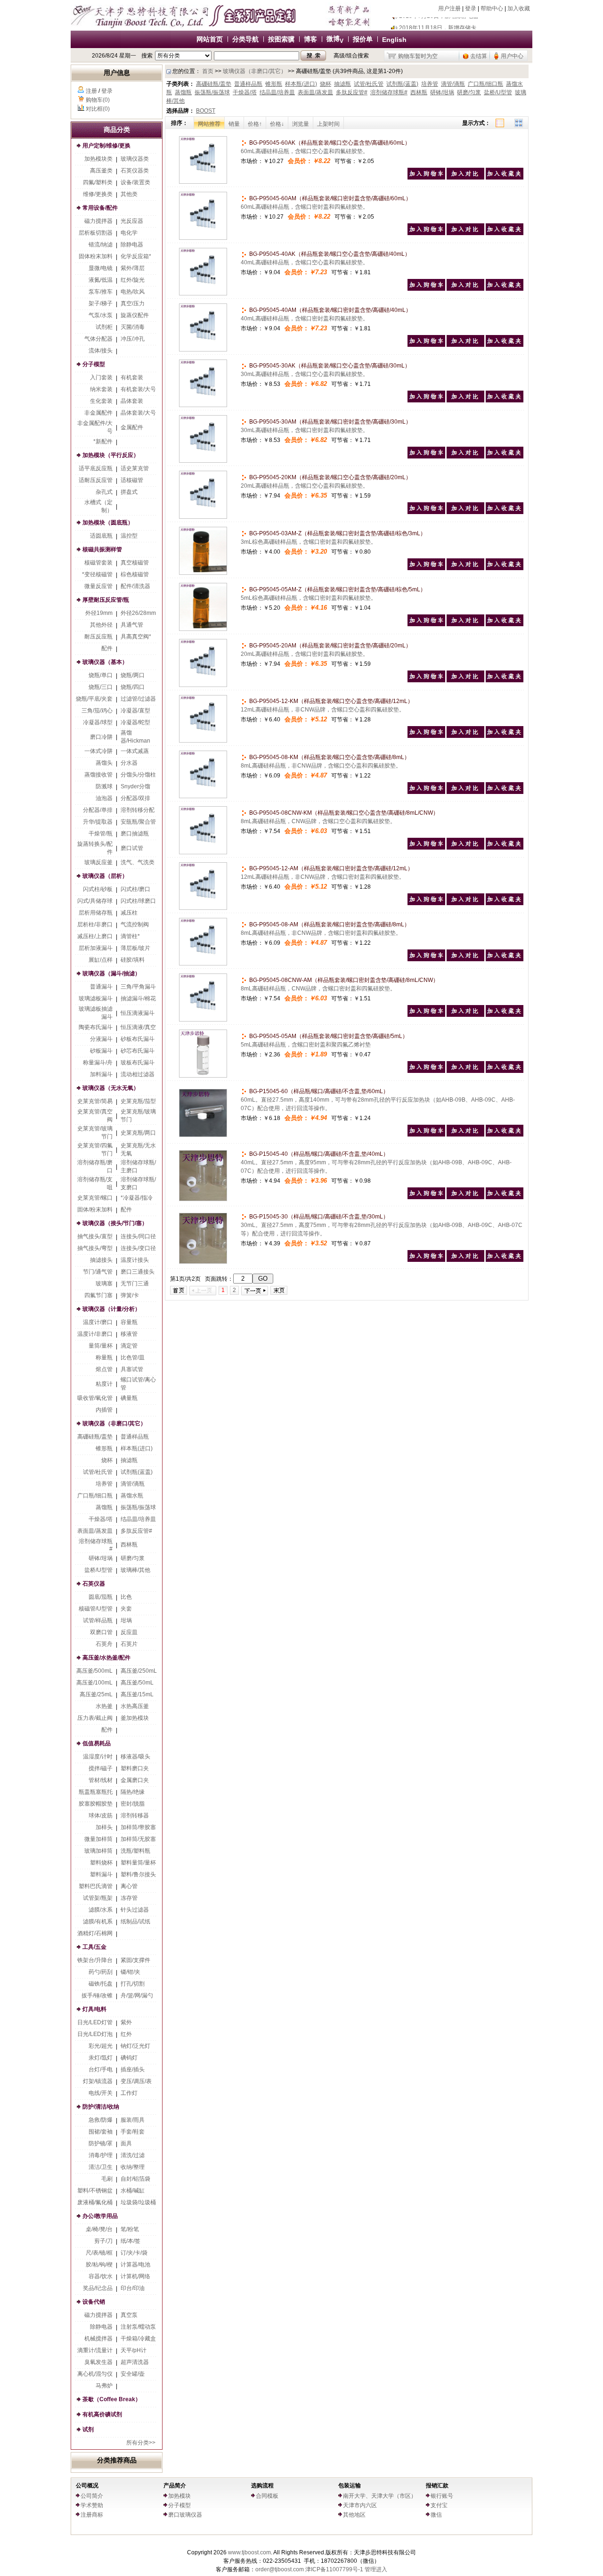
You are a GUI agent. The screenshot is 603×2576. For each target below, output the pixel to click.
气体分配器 (98, 339)
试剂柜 (104, 327)
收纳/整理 (133, 2167)
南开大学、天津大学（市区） (380, 2496)
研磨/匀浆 (133, 1558)
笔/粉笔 (130, 2229)
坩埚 (126, 1620)
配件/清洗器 (135, 586)
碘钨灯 (129, 2058)
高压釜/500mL (94, 1671)
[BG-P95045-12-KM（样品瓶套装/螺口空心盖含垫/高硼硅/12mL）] (203, 741)
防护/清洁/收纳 (101, 2107)
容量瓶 (129, 1322)
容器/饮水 (101, 2276)
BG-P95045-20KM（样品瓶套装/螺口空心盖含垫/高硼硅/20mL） (330, 477)
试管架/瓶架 (98, 1898)
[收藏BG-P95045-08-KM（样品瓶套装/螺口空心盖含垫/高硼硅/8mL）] (505, 792)
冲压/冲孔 (133, 339)
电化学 (129, 233)
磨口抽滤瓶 (135, 834)
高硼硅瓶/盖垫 (95, 1437)
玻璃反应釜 (98, 862)
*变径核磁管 (97, 574)
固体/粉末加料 (95, 1210)
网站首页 (210, 39)
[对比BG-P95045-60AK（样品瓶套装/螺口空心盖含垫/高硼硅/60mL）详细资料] (465, 178)
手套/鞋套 (133, 2132)
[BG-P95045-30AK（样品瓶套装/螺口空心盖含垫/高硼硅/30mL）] (203, 405)
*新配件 (103, 442)
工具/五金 (94, 1947)
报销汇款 (437, 2486)
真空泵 (129, 2315)
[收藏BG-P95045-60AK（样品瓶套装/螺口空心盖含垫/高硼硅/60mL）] (505, 178)
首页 (208, 71)
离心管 (129, 1886)
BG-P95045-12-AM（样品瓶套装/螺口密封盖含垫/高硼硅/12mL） (330, 868)
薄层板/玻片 (135, 948)
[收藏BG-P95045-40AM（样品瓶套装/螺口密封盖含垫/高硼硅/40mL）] (505, 345)
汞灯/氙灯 (101, 2058)
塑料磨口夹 (135, 1768)
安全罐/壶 (133, 2374)
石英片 (129, 1644)
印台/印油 (133, 2288)
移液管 (129, 1334)
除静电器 (132, 245)
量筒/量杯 (101, 1346)
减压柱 (129, 913)
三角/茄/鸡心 (97, 711)
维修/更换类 (98, 194)
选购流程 (262, 2486)
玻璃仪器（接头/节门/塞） (115, 1223)
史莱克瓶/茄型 (138, 1101)
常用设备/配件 (100, 208)
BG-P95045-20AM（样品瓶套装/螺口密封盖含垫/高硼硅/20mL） (330, 646)
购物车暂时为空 (418, 56)
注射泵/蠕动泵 (138, 2327)
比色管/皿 (133, 1358)
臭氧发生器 (98, 2362)
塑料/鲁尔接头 (138, 1874)
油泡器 (104, 798)
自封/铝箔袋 (135, 2179)
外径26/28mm (138, 613)
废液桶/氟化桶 (95, 2202)
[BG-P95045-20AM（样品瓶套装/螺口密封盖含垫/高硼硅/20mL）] (203, 685)
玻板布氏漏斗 (138, 1063)
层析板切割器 (96, 233)
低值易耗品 (97, 1743)
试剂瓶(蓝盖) (137, 1472)
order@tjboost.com (280, 2569)
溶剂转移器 (135, 1815)
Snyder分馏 (135, 786)
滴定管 (129, 1346)
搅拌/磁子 (101, 1768)
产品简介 (175, 2486)
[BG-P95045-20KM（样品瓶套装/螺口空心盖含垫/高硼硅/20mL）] (203, 517)
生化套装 (101, 401)
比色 (126, 1597)
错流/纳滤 (101, 245)
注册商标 (92, 2515)
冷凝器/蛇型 (135, 722)
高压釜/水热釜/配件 (106, 1658)
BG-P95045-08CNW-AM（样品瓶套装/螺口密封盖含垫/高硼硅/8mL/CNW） (343, 980)
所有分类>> (141, 2443)
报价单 (363, 39)
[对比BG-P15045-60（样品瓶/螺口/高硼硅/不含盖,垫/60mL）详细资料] (465, 1135)
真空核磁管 (135, 563)
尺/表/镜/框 (99, 2253)
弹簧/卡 (130, 1295)
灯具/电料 (94, 2009)
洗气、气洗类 (138, 862)
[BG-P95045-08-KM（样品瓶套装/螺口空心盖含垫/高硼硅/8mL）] (203, 796)
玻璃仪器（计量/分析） (111, 1309)
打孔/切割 (133, 1984)
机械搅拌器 (98, 2339)
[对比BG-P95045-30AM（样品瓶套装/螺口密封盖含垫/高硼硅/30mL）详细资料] (465, 457)
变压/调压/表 (136, 2081)
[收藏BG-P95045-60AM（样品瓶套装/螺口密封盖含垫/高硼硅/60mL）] (505, 233)
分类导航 (245, 39)
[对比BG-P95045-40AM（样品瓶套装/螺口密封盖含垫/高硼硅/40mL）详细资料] (465, 345)
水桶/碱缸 (133, 2191)
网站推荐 (209, 124)
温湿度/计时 (98, 1757)
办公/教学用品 (100, 2216)
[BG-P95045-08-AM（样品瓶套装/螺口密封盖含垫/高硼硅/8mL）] (203, 964)
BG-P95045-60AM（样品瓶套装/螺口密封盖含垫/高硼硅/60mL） (330, 198)
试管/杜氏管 (98, 1472)
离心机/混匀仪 (95, 2374)
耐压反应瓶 (98, 637)
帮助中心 (492, 8)
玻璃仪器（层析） (105, 876)
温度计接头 (135, 1260)
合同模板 (267, 2496)
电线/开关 (101, 2093)
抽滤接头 (101, 1260)
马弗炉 (104, 2386)
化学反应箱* (136, 256)
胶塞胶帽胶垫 (96, 1804)
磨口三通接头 (138, 1272)
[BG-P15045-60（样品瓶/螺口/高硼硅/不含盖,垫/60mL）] (203, 1135)
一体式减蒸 (135, 751)
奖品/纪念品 (98, 2288)
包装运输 (350, 2486)
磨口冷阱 (101, 737)
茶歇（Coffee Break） (112, 2399)
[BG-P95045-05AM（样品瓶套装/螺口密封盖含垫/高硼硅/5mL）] (203, 1076)
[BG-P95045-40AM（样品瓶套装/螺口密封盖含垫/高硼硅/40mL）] (203, 350)
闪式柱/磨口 (135, 889)
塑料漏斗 (101, 1874)
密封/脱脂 (133, 1804)
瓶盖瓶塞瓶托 (96, 1792)
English (394, 40)
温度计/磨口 (98, 1322)
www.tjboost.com (249, 2552)
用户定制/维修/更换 (106, 146)
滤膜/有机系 (98, 1922)
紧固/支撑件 (135, 1960)
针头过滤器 (135, 1910)
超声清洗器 (135, 2362)
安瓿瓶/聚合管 (138, 822)
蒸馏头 (104, 763)
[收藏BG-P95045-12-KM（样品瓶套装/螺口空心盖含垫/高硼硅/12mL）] (505, 736)
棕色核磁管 (135, 574)
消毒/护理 (101, 2155)
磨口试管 (132, 848)
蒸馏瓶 (104, 1507)
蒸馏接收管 (98, 775)
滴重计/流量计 (95, 2350)
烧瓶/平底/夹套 (94, 699)
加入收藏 (519, 8)
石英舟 (104, 1644)
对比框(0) (98, 109)
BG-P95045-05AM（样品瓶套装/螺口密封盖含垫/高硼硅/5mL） (328, 1036)
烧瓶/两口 (133, 675)
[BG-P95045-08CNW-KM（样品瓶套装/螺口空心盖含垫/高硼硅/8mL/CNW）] (203, 852)
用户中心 (512, 56)
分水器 (129, 763)
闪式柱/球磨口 (138, 901)
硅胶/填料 (133, 960)
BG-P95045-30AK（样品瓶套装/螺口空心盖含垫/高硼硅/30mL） (329, 366)
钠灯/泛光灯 (135, 2046)
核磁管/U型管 (96, 1609)
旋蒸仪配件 (135, 315)
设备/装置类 (135, 182)
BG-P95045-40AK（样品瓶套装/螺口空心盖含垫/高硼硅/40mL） (329, 254)
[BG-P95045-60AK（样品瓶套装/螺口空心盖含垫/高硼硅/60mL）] (203, 182)
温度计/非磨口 (95, 1334)
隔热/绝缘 (133, 1792)
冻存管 (129, 1898)
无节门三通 (135, 1284)
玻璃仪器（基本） (105, 662)
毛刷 (107, 2179)
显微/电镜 (101, 268)
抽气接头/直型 (95, 1236)
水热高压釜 (135, 1706)
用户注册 (449, 8)
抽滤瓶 (129, 1460)
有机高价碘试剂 (102, 2414)
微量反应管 (98, 586)
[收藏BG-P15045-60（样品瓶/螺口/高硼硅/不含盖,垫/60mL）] (505, 1135)
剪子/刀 (103, 2241)
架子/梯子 (101, 303)
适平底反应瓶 (96, 468)
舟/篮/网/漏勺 (137, 1995)
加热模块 (179, 2496)
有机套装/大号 (138, 389)
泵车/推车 (101, 292)
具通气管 (132, 625)
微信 (436, 2515)
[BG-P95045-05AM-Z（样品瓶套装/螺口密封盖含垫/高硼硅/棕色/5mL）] (203, 629)
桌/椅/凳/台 (99, 2229)
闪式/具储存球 (95, 901)
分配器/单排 (98, 810)
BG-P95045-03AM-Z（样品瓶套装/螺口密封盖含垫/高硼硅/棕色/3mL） (337, 533)
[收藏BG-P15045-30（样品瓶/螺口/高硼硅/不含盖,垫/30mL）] (505, 1260)
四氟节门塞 (98, 1295)
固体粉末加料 (96, 256)
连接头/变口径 (138, 1248)
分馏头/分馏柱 (138, 775)
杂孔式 (104, 492)
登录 (471, 8)
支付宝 (439, 2505)
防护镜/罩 (101, 2143)
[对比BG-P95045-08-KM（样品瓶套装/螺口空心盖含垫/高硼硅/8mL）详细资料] (465, 792)
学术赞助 (92, 2505)
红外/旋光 (133, 280)
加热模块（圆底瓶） (108, 523)
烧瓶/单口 (101, 675)
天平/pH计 (134, 2350)
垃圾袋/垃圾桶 (138, 2202)
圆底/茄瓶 (101, 1597)
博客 (310, 39)
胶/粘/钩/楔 (99, 2265)
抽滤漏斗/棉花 (138, 998)
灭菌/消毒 (133, 327)
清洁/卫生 (101, 2167)
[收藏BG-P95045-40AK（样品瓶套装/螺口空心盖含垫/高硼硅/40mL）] (505, 289)
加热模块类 (98, 159)
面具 (126, 2143)
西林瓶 (129, 1545)
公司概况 (87, 2486)
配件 (107, 648)
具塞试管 (132, 1369)
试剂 (88, 2429)
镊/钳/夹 (130, 1972)
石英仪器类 (135, 171)
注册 (91, 91)
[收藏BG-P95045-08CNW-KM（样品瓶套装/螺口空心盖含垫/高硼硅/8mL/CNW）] (505, 848)
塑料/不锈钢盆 (95, 2191)
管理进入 (376, 2569)
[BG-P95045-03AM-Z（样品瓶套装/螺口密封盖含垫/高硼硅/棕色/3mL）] (203, 573)
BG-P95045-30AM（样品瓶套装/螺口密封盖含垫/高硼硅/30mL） (330, 422)
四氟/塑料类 (98, 182)
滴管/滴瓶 (133, 1484)
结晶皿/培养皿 (138, 1519)
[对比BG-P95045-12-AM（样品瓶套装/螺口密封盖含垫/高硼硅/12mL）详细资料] (465, 903)
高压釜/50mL (137, 1683)
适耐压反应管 (96, 480)
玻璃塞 (104, 1284)
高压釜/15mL (137, 1694)
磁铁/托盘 (101, 1984)
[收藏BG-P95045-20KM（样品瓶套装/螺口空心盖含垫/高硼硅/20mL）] (505, 512)
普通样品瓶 (135, 1437)
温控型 (129, 536)
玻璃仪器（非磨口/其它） (114, 1423)
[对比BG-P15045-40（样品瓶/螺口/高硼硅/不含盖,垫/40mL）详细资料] (465, 1197)
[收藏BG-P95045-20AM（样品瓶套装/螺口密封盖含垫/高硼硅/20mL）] (505, 680)
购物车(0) (98, 100)
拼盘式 (129, 492)
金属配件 (132, 427)
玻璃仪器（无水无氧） (111, 1088)
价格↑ (255, 124)
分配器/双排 (135, 798)
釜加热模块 (135, 1718)
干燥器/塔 (101, 1519)
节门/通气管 (98, 1272)
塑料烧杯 (101, 1863)
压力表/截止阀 (95, 1718)
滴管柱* (130, 936)
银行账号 (442, 2496)
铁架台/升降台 (95, 1960)
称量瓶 (104, 1358)
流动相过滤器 (138, 1074)
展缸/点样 (101, 960)
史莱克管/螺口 (95, 1198)
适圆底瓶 (101, 536)
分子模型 (94, 364)
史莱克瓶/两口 (138, 1133)
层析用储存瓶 (96, 913)
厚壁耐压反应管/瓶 (106, 600)
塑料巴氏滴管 (96, 1886)
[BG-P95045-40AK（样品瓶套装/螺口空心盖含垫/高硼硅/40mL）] (203, 294)
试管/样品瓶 (98, 1620)
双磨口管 (101, 1632)
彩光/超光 (101, 2046)
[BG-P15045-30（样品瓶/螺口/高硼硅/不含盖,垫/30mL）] (203, 1262)
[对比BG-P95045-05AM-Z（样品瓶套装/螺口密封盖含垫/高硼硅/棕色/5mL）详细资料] (465, 624)
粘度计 (104, 1384)
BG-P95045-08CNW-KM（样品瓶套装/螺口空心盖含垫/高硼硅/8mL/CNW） (343, 813)
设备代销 (94, 2302)
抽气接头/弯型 (95, 1248)
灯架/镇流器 (98, 2081)
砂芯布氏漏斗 (138, 1051)
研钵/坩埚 (101, 1558)
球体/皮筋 (101, 1815)
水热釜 (104, 1706)
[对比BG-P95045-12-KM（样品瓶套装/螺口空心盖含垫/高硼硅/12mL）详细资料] (465, 736)
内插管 (104, 1410)
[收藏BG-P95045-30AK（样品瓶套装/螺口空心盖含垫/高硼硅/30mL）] (505, 401)
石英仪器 (94, 1584)
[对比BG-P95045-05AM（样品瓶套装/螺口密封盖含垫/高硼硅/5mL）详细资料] (465, 1071)
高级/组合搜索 (351, 56)
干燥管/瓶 (101, 834)
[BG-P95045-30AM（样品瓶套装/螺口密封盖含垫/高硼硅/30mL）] (203, 461)
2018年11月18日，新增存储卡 (438, 23)
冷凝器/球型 (98, 722)
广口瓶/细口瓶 (95, 1496)
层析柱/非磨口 (95, 924)
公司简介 (92, 2496)
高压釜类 (101, 171)
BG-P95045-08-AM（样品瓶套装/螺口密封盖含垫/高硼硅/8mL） (329, 924)
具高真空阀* (136, 637)
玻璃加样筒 (98, 1851)
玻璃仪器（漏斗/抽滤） (111, 973)
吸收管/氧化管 (95, 1398)
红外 (126, 2034)
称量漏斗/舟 (98, 1063)
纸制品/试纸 (135, 1922)
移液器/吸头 (135, 1757)
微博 (335, 39)
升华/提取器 (98, 822)
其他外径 (101, 625)
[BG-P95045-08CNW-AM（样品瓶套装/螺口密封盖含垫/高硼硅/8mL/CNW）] (203, 1020)
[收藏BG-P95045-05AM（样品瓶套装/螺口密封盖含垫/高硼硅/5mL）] (505, 1071)
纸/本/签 (130, 2241)
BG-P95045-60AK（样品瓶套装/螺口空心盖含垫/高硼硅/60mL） (329, 143)
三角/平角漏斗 (138, 987)
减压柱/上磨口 (95, 936)
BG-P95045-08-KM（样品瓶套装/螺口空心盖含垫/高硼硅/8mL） (329, 757)
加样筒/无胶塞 (138, 1839)
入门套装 (101, 377)
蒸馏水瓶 (132, 1496)
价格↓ (277, 124)
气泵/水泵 (101, 315)
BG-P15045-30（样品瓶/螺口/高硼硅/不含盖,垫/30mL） (318, 1217)
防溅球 (104, 786)
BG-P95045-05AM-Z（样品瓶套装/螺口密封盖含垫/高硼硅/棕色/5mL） (337, 589)
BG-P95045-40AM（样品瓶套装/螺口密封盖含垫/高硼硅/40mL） (330, 310)
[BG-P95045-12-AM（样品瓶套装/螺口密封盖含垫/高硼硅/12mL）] (203, 908)
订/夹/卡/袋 (134, 2253)
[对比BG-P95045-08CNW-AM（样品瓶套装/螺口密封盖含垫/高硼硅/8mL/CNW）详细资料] (465, 1015)
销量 (234, 124)
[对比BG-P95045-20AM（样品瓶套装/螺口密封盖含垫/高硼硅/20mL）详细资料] (465, 680)
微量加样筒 (98, 1839)
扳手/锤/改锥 (97, 1995)
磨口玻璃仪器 (185, 2515)
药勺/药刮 (101, 1972)
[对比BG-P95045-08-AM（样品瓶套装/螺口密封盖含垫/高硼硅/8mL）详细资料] (465, 959)
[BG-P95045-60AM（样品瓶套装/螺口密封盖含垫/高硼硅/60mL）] (203, 238)
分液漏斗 (101, 1039)
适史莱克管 (135, 468)
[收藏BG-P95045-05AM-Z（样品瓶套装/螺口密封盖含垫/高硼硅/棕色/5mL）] (505, 624)
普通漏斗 (101, 987)
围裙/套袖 (101, 2132)
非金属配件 (98, 413)
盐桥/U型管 (98, 1570)
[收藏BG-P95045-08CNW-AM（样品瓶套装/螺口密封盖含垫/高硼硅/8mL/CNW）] (505, 1015)
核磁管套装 (98, 563)
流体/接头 (101, 351)
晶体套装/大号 (138, 413)
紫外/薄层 (133, 268)
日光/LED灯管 (95, 2022)
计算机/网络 (135, 2276)
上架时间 (328, 124)
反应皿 (129, 1632)
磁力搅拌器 (98, 221)
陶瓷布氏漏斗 (96, 1027)
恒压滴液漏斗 (138, 1013)
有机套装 (132, 377)
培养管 (104, 1484)
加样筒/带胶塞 (138, 1827)
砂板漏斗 (101, 1051)
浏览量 (301, 124)
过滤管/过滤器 (138, 699)
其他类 (129, 194)
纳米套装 (101, 389)
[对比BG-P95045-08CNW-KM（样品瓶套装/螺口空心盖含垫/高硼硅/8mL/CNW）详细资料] (465, 848)
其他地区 (354, 2515)
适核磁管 (132, 480)
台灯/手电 (101, 2069)
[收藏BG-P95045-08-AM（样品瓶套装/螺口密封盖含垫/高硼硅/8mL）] (505, 959)
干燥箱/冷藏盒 (138, 2339)
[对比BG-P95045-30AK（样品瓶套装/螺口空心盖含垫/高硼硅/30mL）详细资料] (465, 401)
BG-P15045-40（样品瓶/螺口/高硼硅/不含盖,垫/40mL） (318, 1154)
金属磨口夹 (135, 1780)
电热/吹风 (133, 292)
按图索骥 (281, 39)
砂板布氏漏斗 (138, 1039)
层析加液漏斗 (96, 948)
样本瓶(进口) (137, 1448)
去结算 (479, 56)
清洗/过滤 (133, 2155)
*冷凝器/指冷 (137, 1198)
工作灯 (129, 2093)
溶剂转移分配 (138, 810)
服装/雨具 (133, 2120)
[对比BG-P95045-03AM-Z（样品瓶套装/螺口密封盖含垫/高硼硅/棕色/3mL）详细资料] (465, 568)
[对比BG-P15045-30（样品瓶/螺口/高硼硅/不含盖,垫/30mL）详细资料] (465, 1260)
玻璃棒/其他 (135, 1570)
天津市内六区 (360, 2505)
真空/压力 (133, 303)
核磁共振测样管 (102, 549)
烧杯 (107, 1460)
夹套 (126, 1609)
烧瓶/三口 (101, 687)
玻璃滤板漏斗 (96, 998)
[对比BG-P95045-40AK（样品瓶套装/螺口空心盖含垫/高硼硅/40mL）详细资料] (465, 289)
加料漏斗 (101, 1074)
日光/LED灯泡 (95, 2034)
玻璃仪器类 (135, 159)
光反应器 (132, 221)
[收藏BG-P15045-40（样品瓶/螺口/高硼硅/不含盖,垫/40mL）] (505, 1197)
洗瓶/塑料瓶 (135, 1851)
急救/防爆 (101, 2120)
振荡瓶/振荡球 (138, 1507)
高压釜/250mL (139, 1671)
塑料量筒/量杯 (138, 1863)
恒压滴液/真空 (138, 1027)
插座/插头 (133, 2069)
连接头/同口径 (138, 1236)
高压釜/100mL (94, 1683)
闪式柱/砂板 (98, 889)
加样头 (104, 1827)
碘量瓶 (129, 1398)
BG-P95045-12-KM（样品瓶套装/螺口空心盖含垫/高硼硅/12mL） (330, 701)
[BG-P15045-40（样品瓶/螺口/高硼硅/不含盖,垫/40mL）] (203, 1199)
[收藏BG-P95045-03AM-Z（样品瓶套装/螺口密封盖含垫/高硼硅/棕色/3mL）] (505, 568)
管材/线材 (101, 1780)
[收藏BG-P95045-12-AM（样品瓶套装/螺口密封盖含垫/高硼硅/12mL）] (505, 903)
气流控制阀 (135, 924)
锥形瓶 (104, 1448)
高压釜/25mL (96, 1694)
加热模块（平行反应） (111, 455)
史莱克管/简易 (95, 1101)
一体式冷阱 (98, 751)
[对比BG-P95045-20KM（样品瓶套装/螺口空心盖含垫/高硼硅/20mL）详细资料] (465, 512)
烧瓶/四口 (133, 687)
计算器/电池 (135, 2265)
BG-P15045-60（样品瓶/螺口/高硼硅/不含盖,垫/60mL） (318, 1091)
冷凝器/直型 (135, 711)
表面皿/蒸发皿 (95, 1531)
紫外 (126, 2022)
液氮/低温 (101, 280)
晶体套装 (132, 401)
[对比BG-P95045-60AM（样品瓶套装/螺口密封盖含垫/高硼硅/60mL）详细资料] (465, 233)
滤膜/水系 (101, 1910)
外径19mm (99, 613)
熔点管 (104, 1369)
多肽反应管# (136, 1531)
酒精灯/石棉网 (95, 1933)
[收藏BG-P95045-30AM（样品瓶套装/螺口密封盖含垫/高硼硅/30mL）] (505, 457)
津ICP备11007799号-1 (334, 2569)
